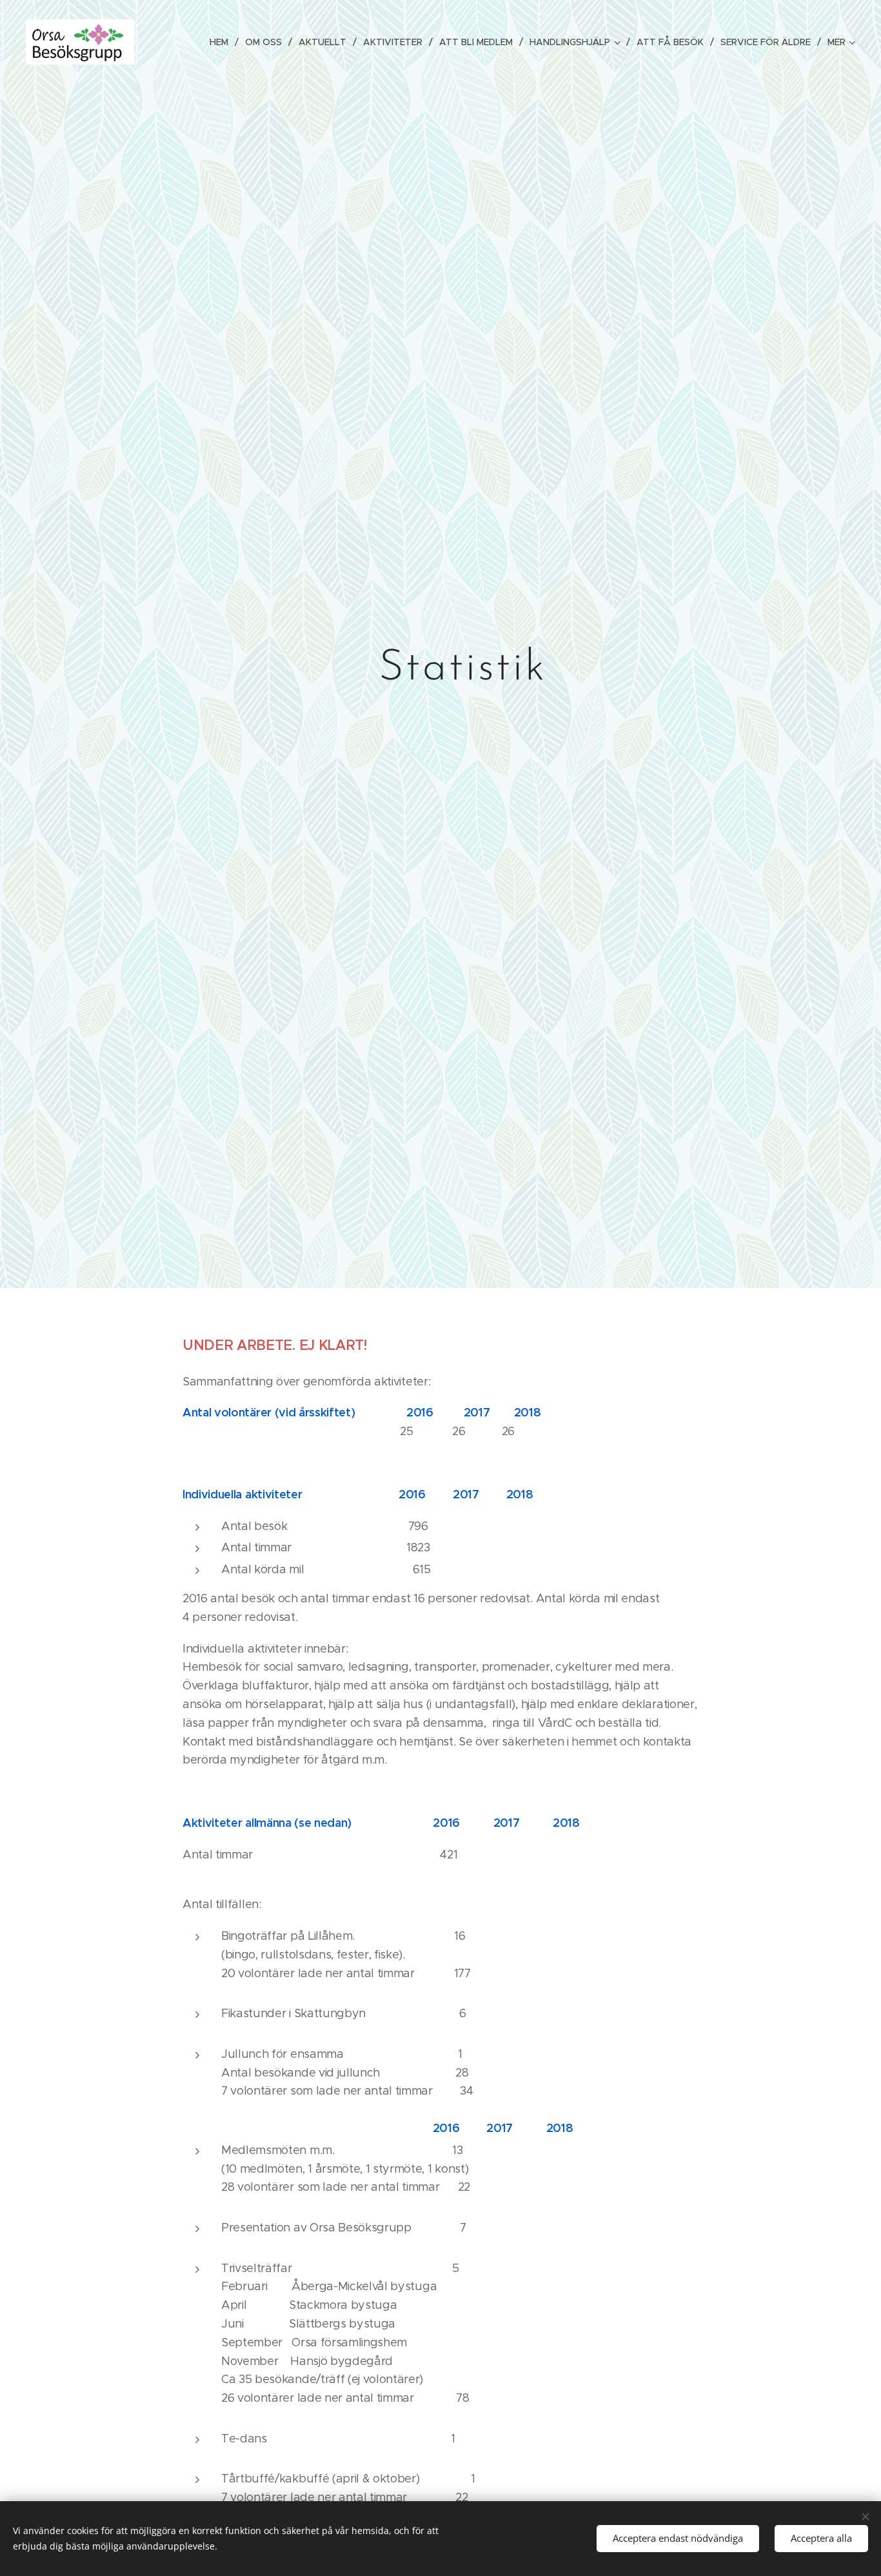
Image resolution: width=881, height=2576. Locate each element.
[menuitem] (223, 42)
